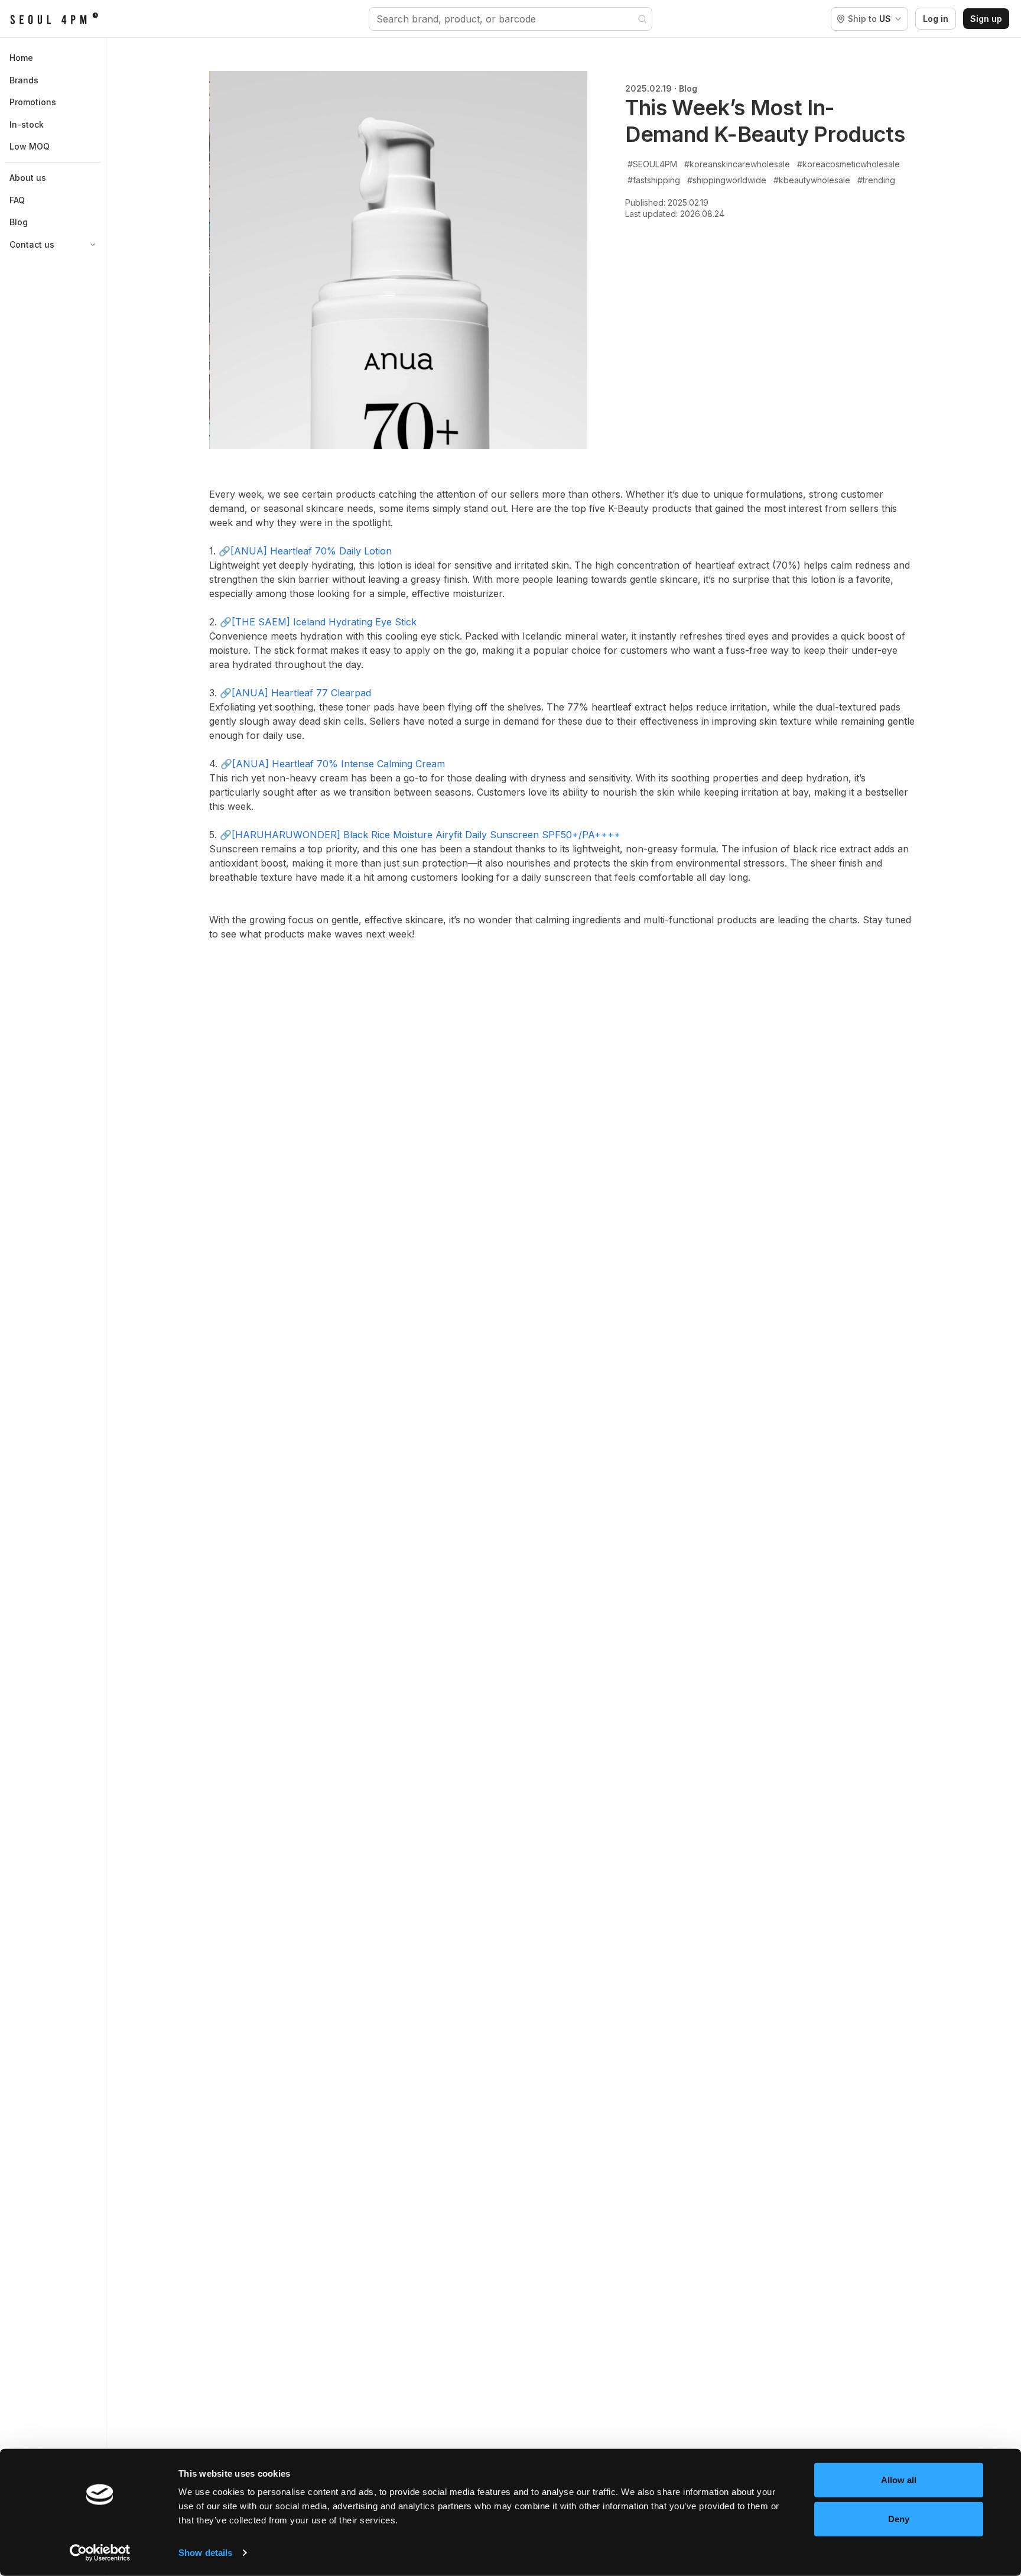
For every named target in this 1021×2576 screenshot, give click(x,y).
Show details (205, 2553)
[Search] (642, 19)
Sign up (986, 19)
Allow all (899, 2480)
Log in (936, 19)
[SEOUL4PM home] (54, 19)
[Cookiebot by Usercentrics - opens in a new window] (100, 2553)
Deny (899, 2518)
